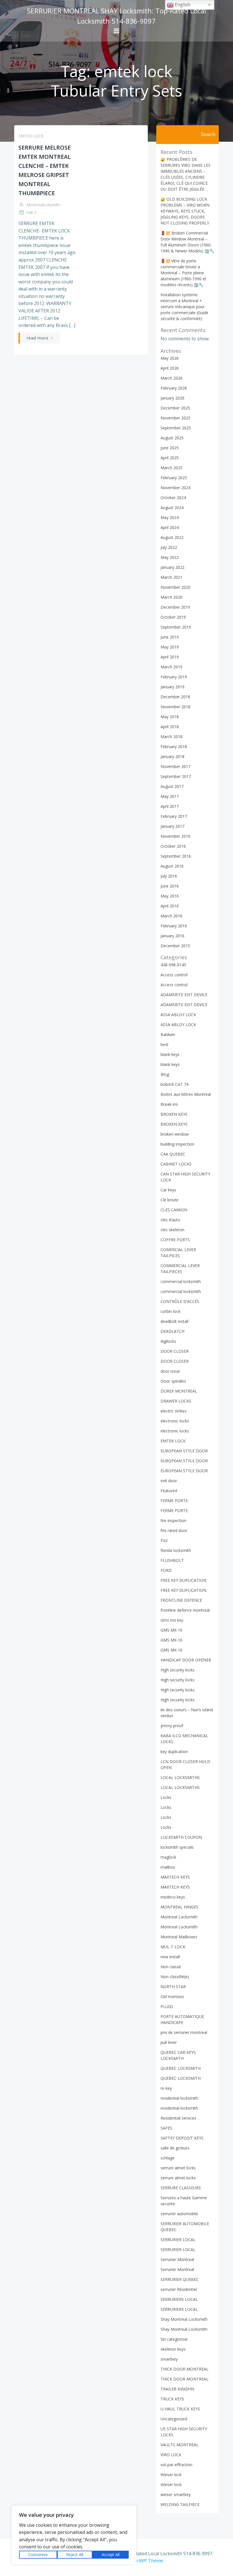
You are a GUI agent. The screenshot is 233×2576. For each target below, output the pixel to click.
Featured (169, 1491)
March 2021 (171, 577)
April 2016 (170, 906)
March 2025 (171, 468)
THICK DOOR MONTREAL (185, 2369)
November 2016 (175, 836)
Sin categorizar (174, 2339)
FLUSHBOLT (172, 1560)
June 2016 (170, 886)
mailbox (168, 1867)
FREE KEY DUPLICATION (183, 1580)
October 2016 (173, 846)
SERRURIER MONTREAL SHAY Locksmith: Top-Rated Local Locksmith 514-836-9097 (116, 16)
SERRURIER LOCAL (178, 2240)
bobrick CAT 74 (174, 1084)
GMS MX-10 (171, 1630)
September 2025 (176, 428)
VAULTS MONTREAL (180, 2445)
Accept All (111, 2555)
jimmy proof (172, 1726)
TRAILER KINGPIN (177, 2389)
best (165, 1044)
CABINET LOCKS (176, 1164)
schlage (168, 2158)
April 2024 (170, 527)
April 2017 (170, 806)
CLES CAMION (174, 1210)
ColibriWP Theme (144, 2561)
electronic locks (175, 1421)
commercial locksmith (181, 1281)
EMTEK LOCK (31, 136)
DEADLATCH (172, 1331)
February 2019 (174, 677)
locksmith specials (177, 1847)
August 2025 (172, 438)
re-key (166, 2088)
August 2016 (172, 866)
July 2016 (169, 876)
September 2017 (176, 776)
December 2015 (175, 946)
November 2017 (175, 766)
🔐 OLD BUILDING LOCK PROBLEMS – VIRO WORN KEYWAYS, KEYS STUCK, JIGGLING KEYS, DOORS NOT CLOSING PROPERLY (185, 211)
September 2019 (176, 627)
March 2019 (171, 667)
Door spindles (173, 1381)
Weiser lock (171, 2475)
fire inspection (173, 1520)
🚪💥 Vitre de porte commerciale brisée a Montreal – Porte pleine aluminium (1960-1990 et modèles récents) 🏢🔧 (183, 273)
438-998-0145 (173, 965)
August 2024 (172, 507)
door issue (170, 1371)
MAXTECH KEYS (175, 1877)
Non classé (171, 1967)
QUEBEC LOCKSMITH (181, 2068)
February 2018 (174, 747)
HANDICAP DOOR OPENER (186, 1660)
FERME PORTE (174, 1501)
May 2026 (170, 358)
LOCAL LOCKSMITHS (180, 1777)
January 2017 (172, 826)
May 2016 (170, 896)
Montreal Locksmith (179, 1917)
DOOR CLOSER (175, 1351)
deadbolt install (174, 1321)
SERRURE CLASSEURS (181, 2188)
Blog (165, 1074)
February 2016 (174, 926)
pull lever (169, 2042)
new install (170, 1957)
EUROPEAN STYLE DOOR (184, 1451)
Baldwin (168, 1034)
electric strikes (174, 1411)
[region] (74, 2535)
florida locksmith (176, 1550)
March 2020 (171, 597)
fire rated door (174, 1530)
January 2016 (172, 936)
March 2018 (171, 737)
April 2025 (170, 458)
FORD (166, 1570)
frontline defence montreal (185, 1610)
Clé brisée (169, 1200)
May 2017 (170, 796)
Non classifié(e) (175, 1977)
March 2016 (171, 916)
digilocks (168, 1341)
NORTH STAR (173, 1987)
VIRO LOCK (171, 2455)
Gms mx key (172, 1620)
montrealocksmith (43, 205)
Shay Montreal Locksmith (184, 2319)
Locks (166, 1797)
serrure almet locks (178, 2168)
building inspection (177, 1144)
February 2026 (174, 388)
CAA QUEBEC (173, 1154)
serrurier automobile (179, 2214)
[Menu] (116, 31)
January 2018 (172, 756)
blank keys (170, 1054)
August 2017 (172, 786)
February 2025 (174, 478)
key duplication (174, 1752)
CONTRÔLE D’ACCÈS (180, 1301)
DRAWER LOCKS (176, 1401)
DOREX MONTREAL (179, 1391)
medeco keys (173, 1897)
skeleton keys (173, 2349)
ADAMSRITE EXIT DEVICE (184, 995)
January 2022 (172, 567)
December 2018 (175, 697)
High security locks (178, 1670)
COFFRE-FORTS (175, 1240)
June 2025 (170, 448)
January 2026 (172, 398)
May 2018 (170, 717)
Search (208, 134)
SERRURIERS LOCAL (179, 2299)
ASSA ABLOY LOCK (178, 1015)
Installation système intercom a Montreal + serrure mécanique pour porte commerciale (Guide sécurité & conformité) (184, 307)
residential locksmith (179, 2098)
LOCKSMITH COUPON (181, 1837)
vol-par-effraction (176, 2465)
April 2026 (170, 368)
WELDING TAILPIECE (180, 2504)
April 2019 (170, 657)
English (182, 5)
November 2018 (175, 707)
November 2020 (175, 587)
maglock (168, 1857)
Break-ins (169, 1104)
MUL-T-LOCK (173, 1947)
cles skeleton (172, 1230)
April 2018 (170, 727)
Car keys (168, 1190)
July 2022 (169, 547)
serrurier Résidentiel (179, 2289)
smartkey (169, 2359)
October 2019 (173, 617)
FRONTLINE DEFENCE (181, 1600)
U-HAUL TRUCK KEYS (180, 2409)
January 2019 (172, 687)
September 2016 (176, 856)
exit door (169, 1481)
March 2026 (171, 378)
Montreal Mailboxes (179, 1937)
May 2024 (170, 517)
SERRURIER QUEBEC (180, 2279)
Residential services (178, 2118)
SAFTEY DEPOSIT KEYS (182, 2138)
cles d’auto (170, 1220)
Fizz (164, 1540)
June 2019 (170, 637)
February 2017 (174, 816)
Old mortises (172, 1997)
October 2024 (173, 498)
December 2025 (175, 408)
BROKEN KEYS (174, 1114)
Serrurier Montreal (177, 2259)
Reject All (75, 2555)
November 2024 (175, 488)
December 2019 (175, 607)
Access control (174, 975)
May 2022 (170, 557)
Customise (38, 2555)
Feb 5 (31, 212)
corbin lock (170, 1311)
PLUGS (167, 2006)
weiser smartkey (176, 2494)
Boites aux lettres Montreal (186, 1094)
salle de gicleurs (175, 2148)
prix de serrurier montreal (184, 2032)
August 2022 (172, 537)
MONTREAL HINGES (179, 1907)
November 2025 (175, 418)
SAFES (166, 2128)
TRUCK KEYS (172, 2399)
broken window (175, 1134)
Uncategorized (174, 2419)
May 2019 (170, 647)
